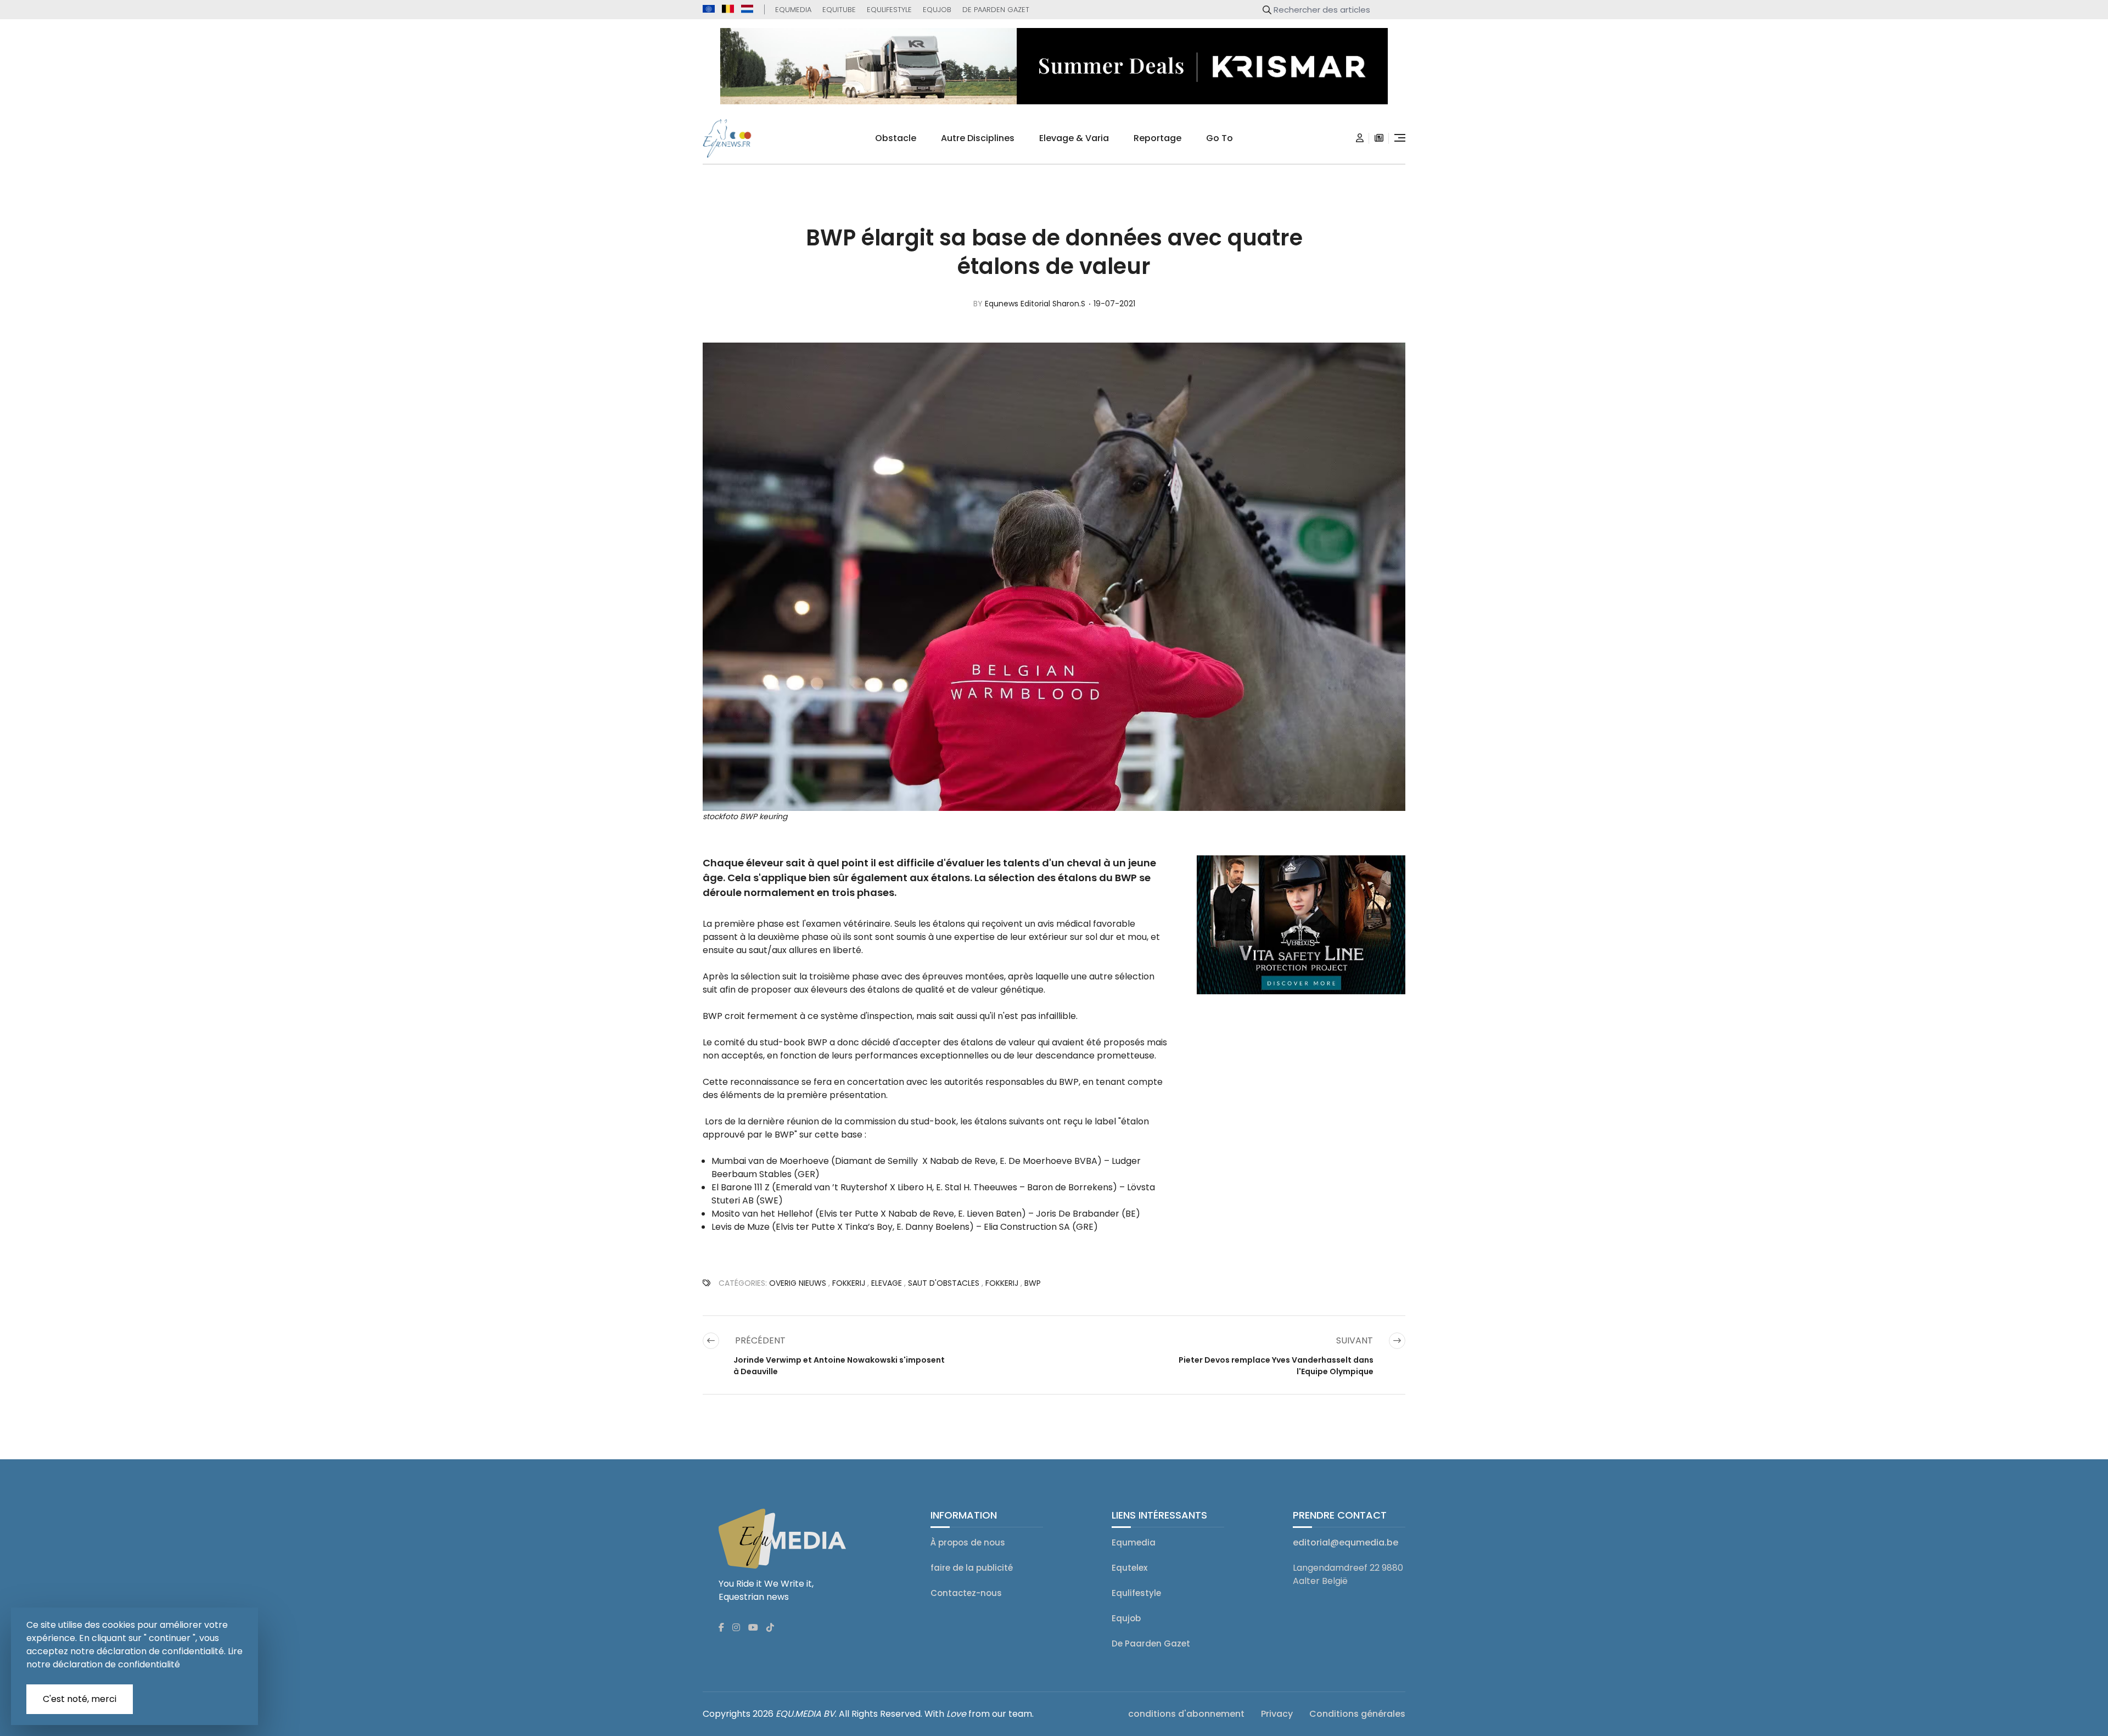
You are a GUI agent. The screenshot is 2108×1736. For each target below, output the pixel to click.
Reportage (1157, 138)
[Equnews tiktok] (770, 1628)
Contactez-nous (966, 1593)
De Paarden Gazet (996, 10)
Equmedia (793, 10)
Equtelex (1129, 1568)
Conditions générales (1357, 1714)
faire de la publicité (972, 1568)
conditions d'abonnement (1186, 1714)
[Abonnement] (1379, 138)
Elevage (887, 1283)
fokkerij (849, 1283)
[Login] (1360, 138)
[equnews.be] (728, 9)
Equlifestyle (889, 10)
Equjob (937, 10)
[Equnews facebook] (721, 1628)
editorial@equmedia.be (1345, 1542)
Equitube (839, 10)
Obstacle (896, 138)
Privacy (1277, 1714)
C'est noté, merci (80, 1699)
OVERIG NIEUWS (798, 1283)
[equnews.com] (709, 9)
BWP (1033, 1283)
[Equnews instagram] (736, 1628)
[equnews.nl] (747, 9)
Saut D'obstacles (944, 1283)
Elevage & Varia (1074, 138)
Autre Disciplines (978, 138)
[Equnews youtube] (753, 1628)
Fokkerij (1002, 1283)
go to (1220, 138)
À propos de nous (968, 1542)
